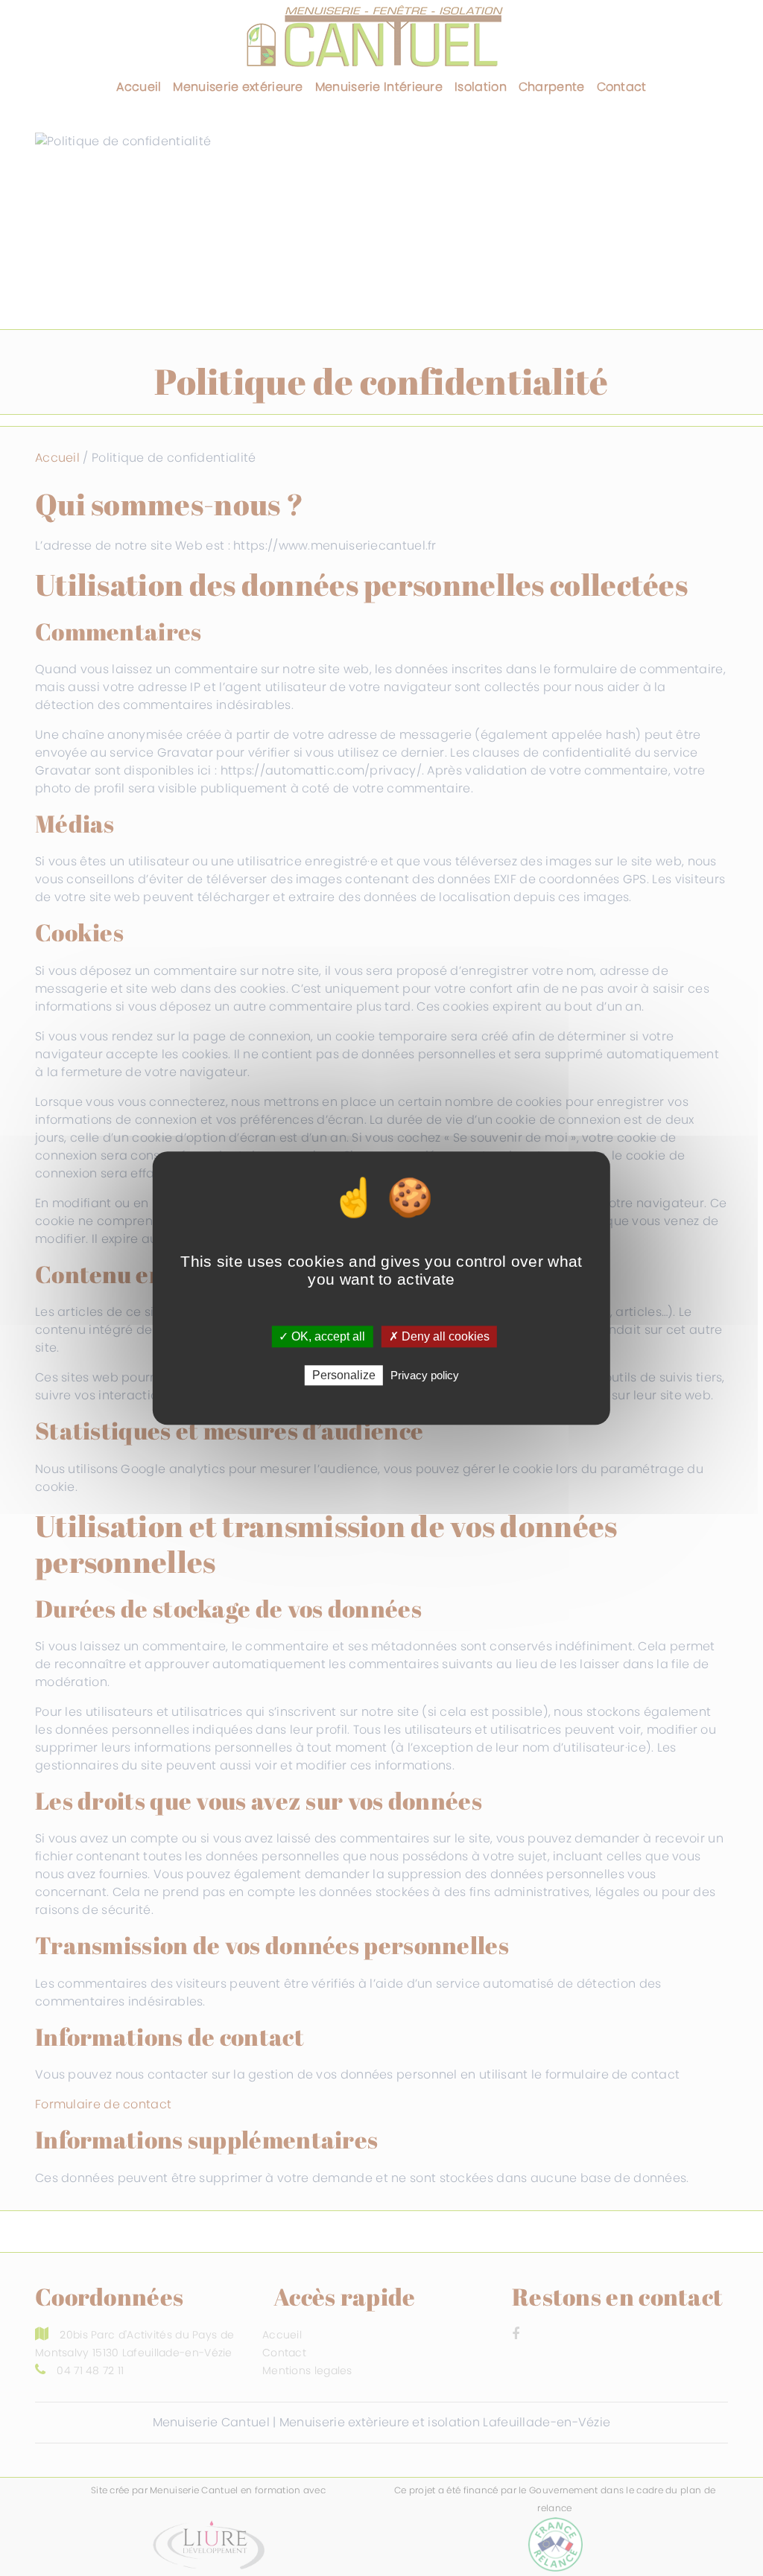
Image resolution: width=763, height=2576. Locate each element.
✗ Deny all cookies (439, 1336)
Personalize (344, 1375)
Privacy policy (425, 1375)
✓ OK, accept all (322, 1336)
